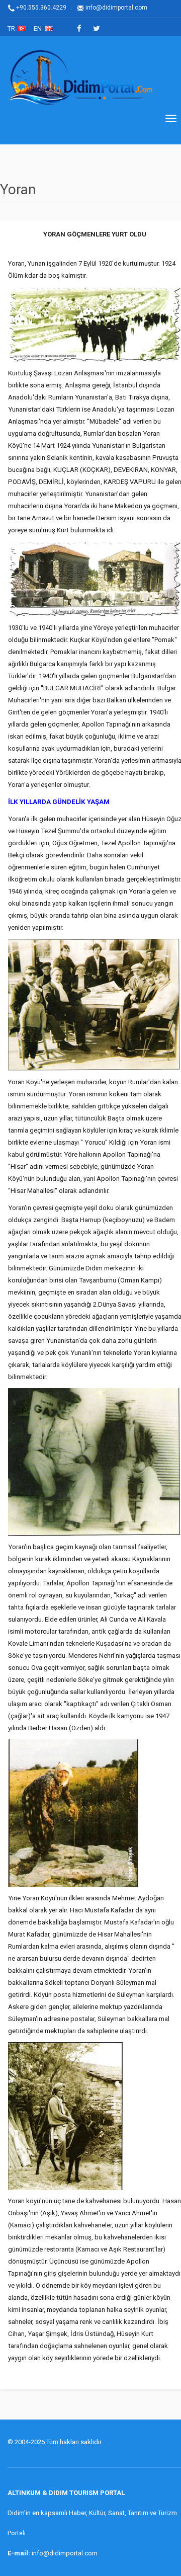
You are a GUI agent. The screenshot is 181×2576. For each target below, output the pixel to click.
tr (13, 28)
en (39, 28)
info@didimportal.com (116, 8)
